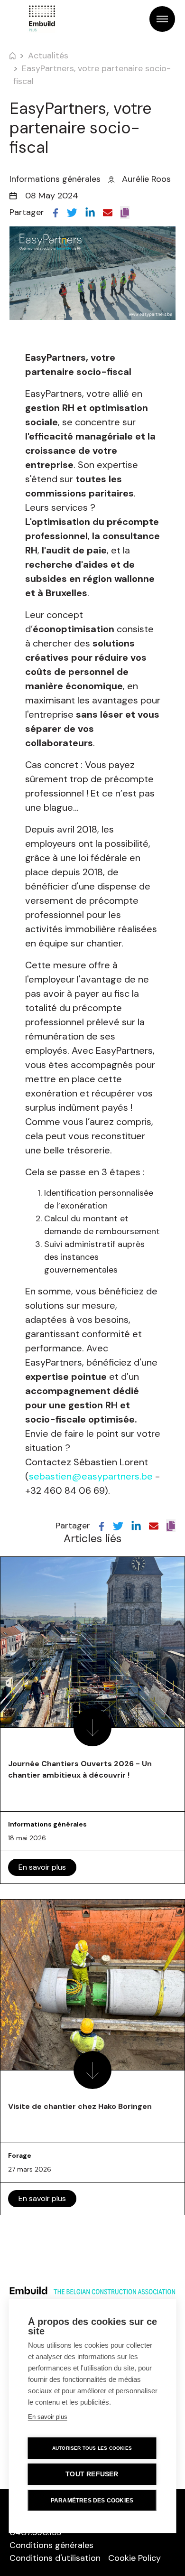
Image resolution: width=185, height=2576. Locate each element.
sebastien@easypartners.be (91, 1476)
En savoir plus (42, 1867)
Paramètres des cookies (92, 2501)
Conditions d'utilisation (55, 2558)
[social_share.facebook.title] (55, 212)
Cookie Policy (134, 2558)
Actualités (48, 56)
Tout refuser (92, 2474)
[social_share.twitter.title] (72, 212)
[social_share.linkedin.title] (90, 212)
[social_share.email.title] (108, 212)
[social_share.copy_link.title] (125, 212)
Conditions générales (51, 2545)
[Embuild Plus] (42, 19)
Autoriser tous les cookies (92, 2448)
